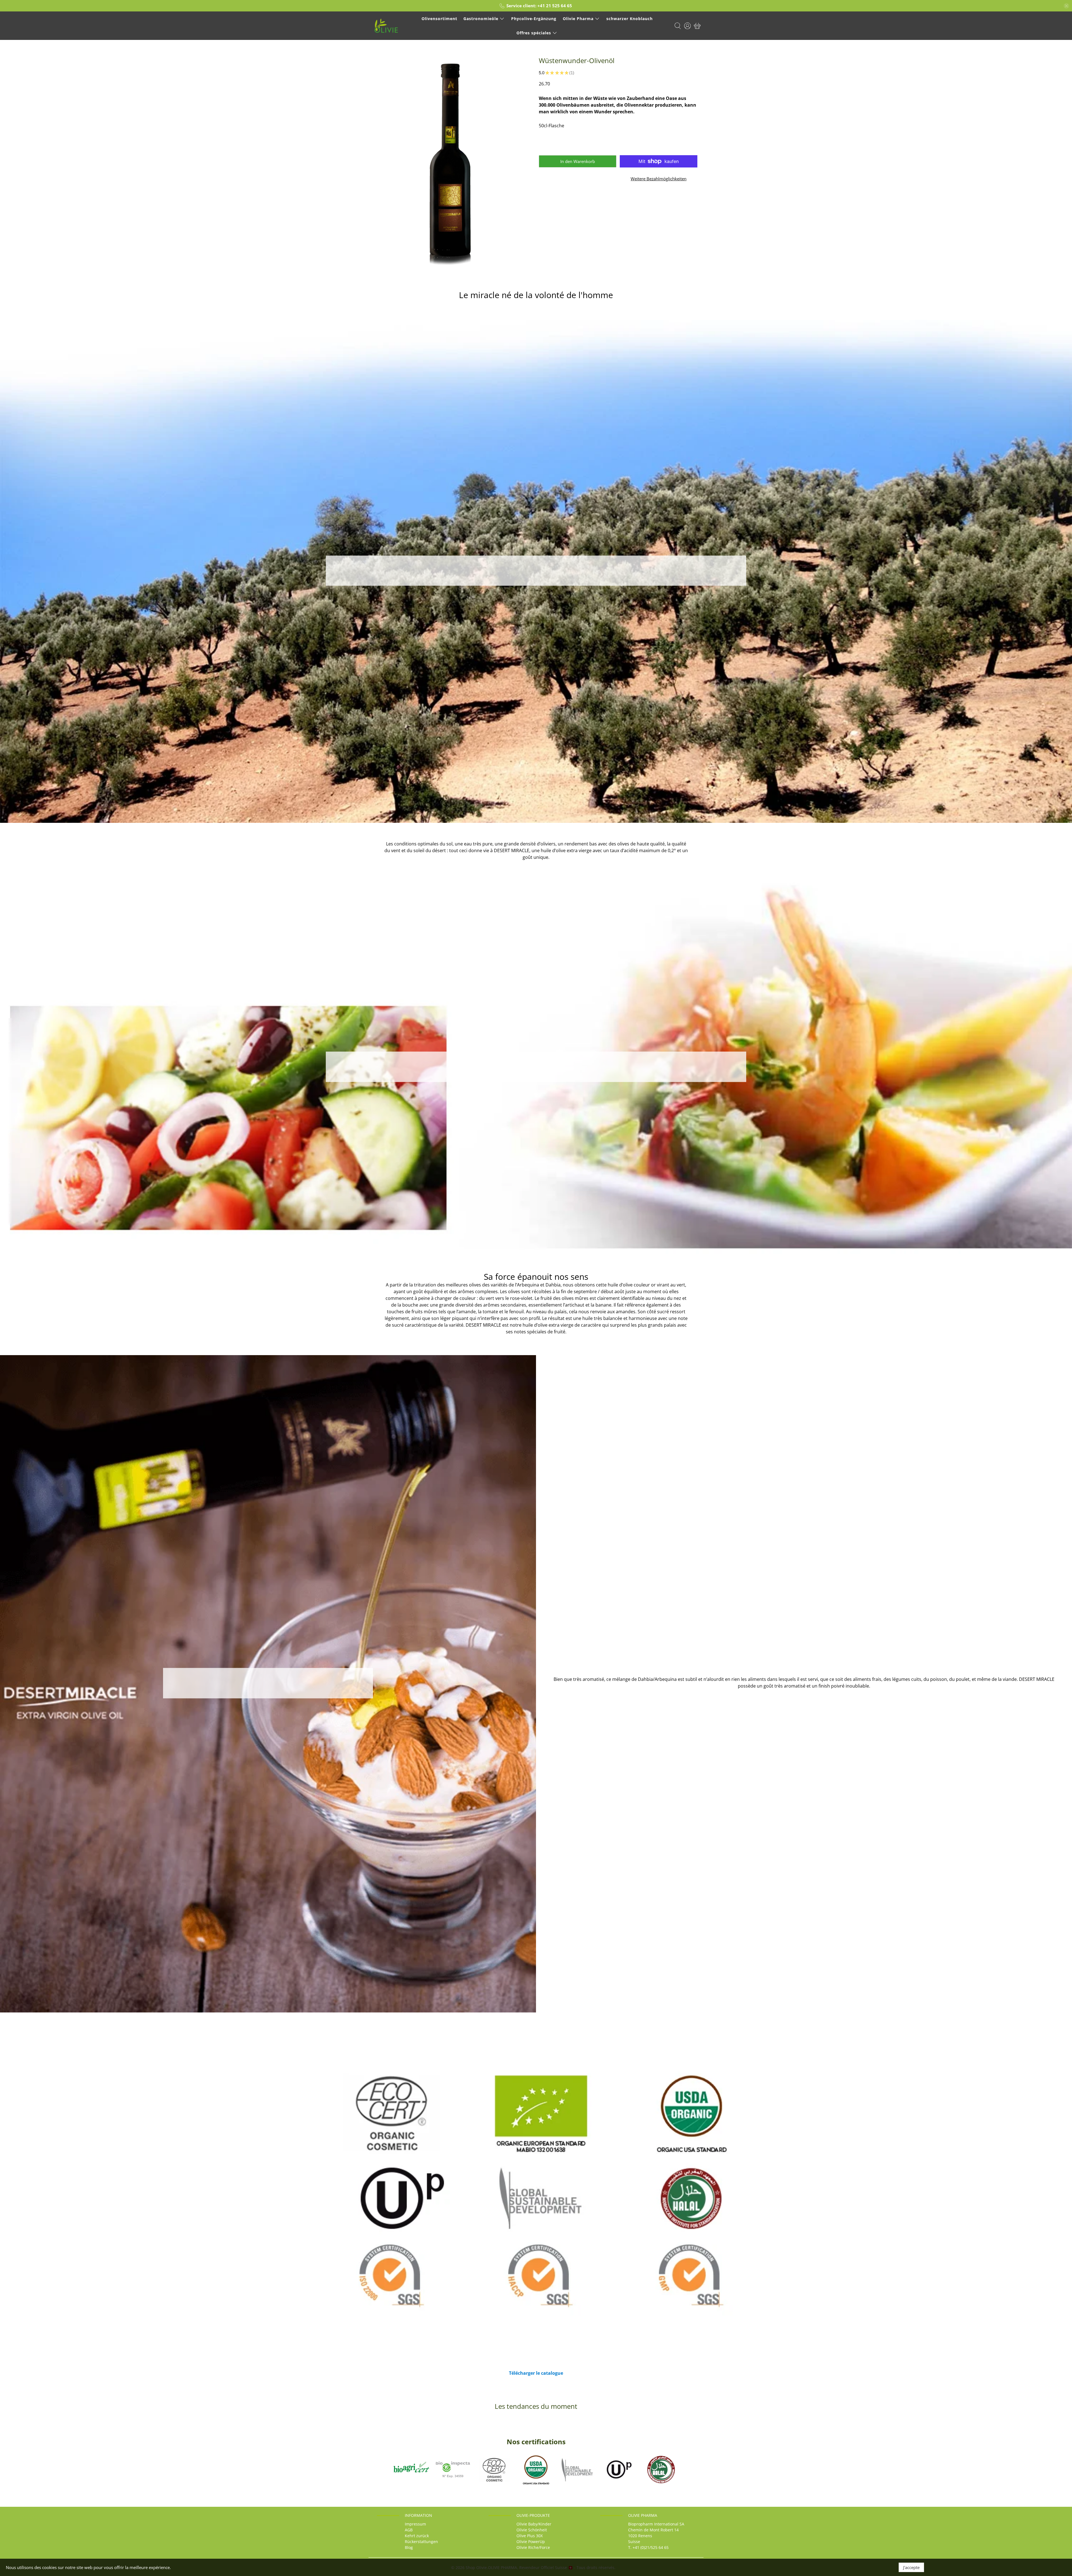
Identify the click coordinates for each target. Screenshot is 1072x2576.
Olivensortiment (439, 19)
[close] (1066, 6)
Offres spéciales (534, 33)
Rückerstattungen (421, 2542)
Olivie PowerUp (531, 2542)
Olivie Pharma (578, 19)
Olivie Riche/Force (533, 2547)
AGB (409, 2530)
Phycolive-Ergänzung (534, 19)
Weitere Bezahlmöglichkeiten (659, 179)
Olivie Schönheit (532, 2530)
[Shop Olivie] (386, 26)
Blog (409, 2547)
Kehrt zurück (417, 2536)
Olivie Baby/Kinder (534, 2524)
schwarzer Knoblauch (630, 19)
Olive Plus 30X (530, 2536)
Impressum (415, 2524)
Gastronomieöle (481, 19)
